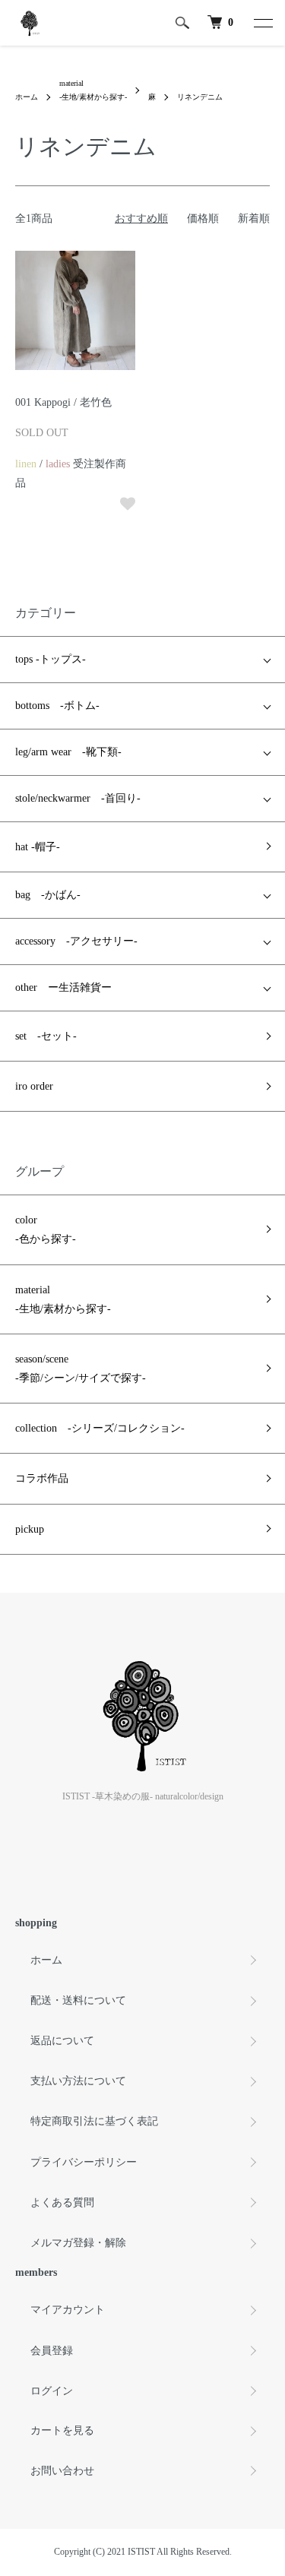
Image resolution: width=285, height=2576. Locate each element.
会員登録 (52, 2351)
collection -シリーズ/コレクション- (100, 1428)
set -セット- (46, 1036)
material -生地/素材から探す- (63, 1299)
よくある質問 (62, 2203)
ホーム (27, 97)
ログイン (52, 2391)
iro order (34, 1086)
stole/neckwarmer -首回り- (78, 798)
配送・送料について (78, 2000)
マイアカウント (68, 2310)
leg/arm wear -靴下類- (68, 752)
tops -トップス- (51, 659)
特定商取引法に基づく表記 (94, 2121)
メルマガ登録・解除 (78, 2243)
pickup (30, 1529)
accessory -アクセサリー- (76, 941)
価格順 (203, 218)
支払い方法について (78, 2081)
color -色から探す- (46, 1229)
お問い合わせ (62, 2471)
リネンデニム (200, 97)
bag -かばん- (48, 895)
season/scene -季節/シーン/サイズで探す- (81, 1369)
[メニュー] (262, 23)
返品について (62, 2041)
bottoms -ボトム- (57, 706)
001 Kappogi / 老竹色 (63, 402)
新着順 (254, 218)
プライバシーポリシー (84, 2162)
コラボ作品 (42, 1478)
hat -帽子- (38, 847)
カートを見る (62, 2430)
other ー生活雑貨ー (63, 987)
